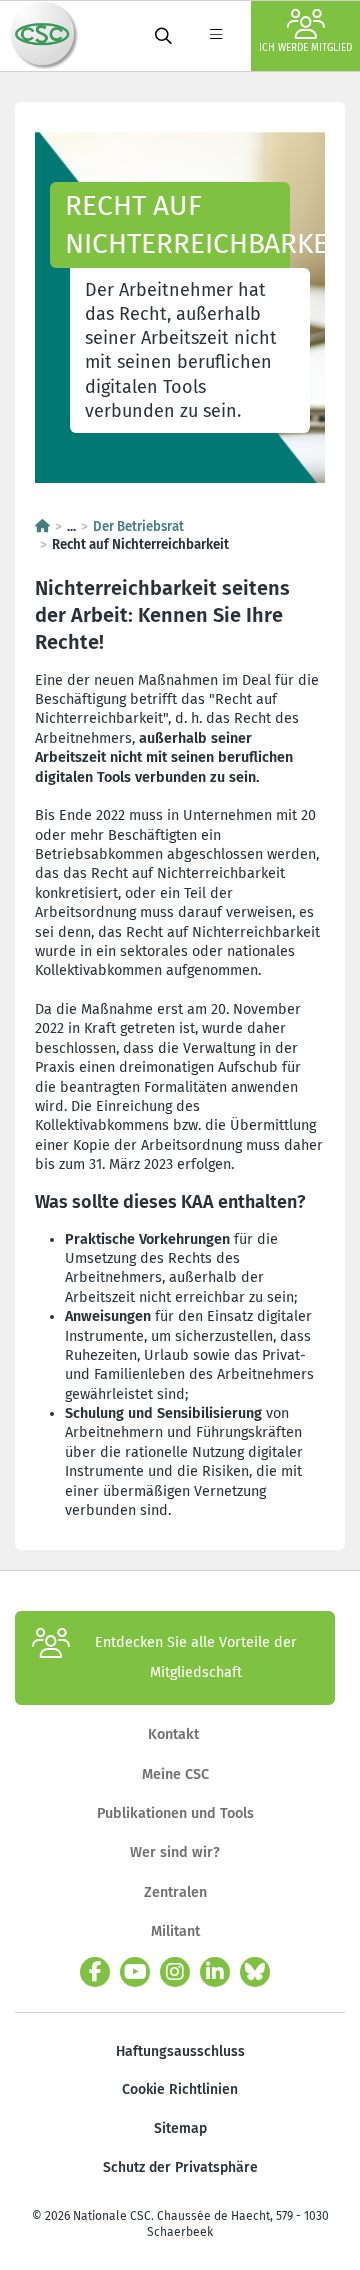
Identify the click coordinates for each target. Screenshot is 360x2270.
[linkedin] (215, 1972)
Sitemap (180, 2128)
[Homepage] (42, 527)
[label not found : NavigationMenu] (216, 36)
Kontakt (175, 1734)
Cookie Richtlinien (180, 2089)
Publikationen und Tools (175, 1813)
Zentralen (175, 1892)
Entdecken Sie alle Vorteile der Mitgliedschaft (196, 1657)
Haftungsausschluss (180, 2051)
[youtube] (135, 1972)
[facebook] (95, 1972)
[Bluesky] (255, 1972)
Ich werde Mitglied (305, 48)
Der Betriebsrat (138, 527)
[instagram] (175, 1972)
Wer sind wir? (175, 1852)
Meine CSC (175, 1774)
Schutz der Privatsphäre (180, 2167)
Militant (175, 1931)
